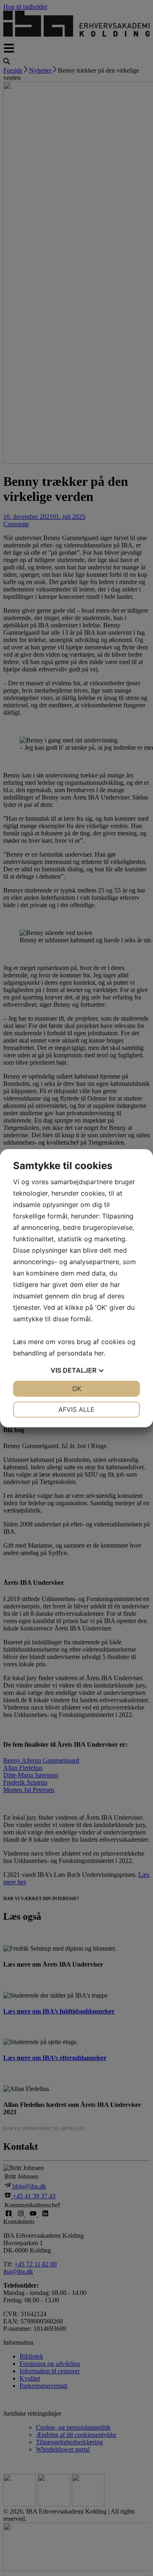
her (99, 1353)
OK (77, 1389)
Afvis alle (76, 1409)
